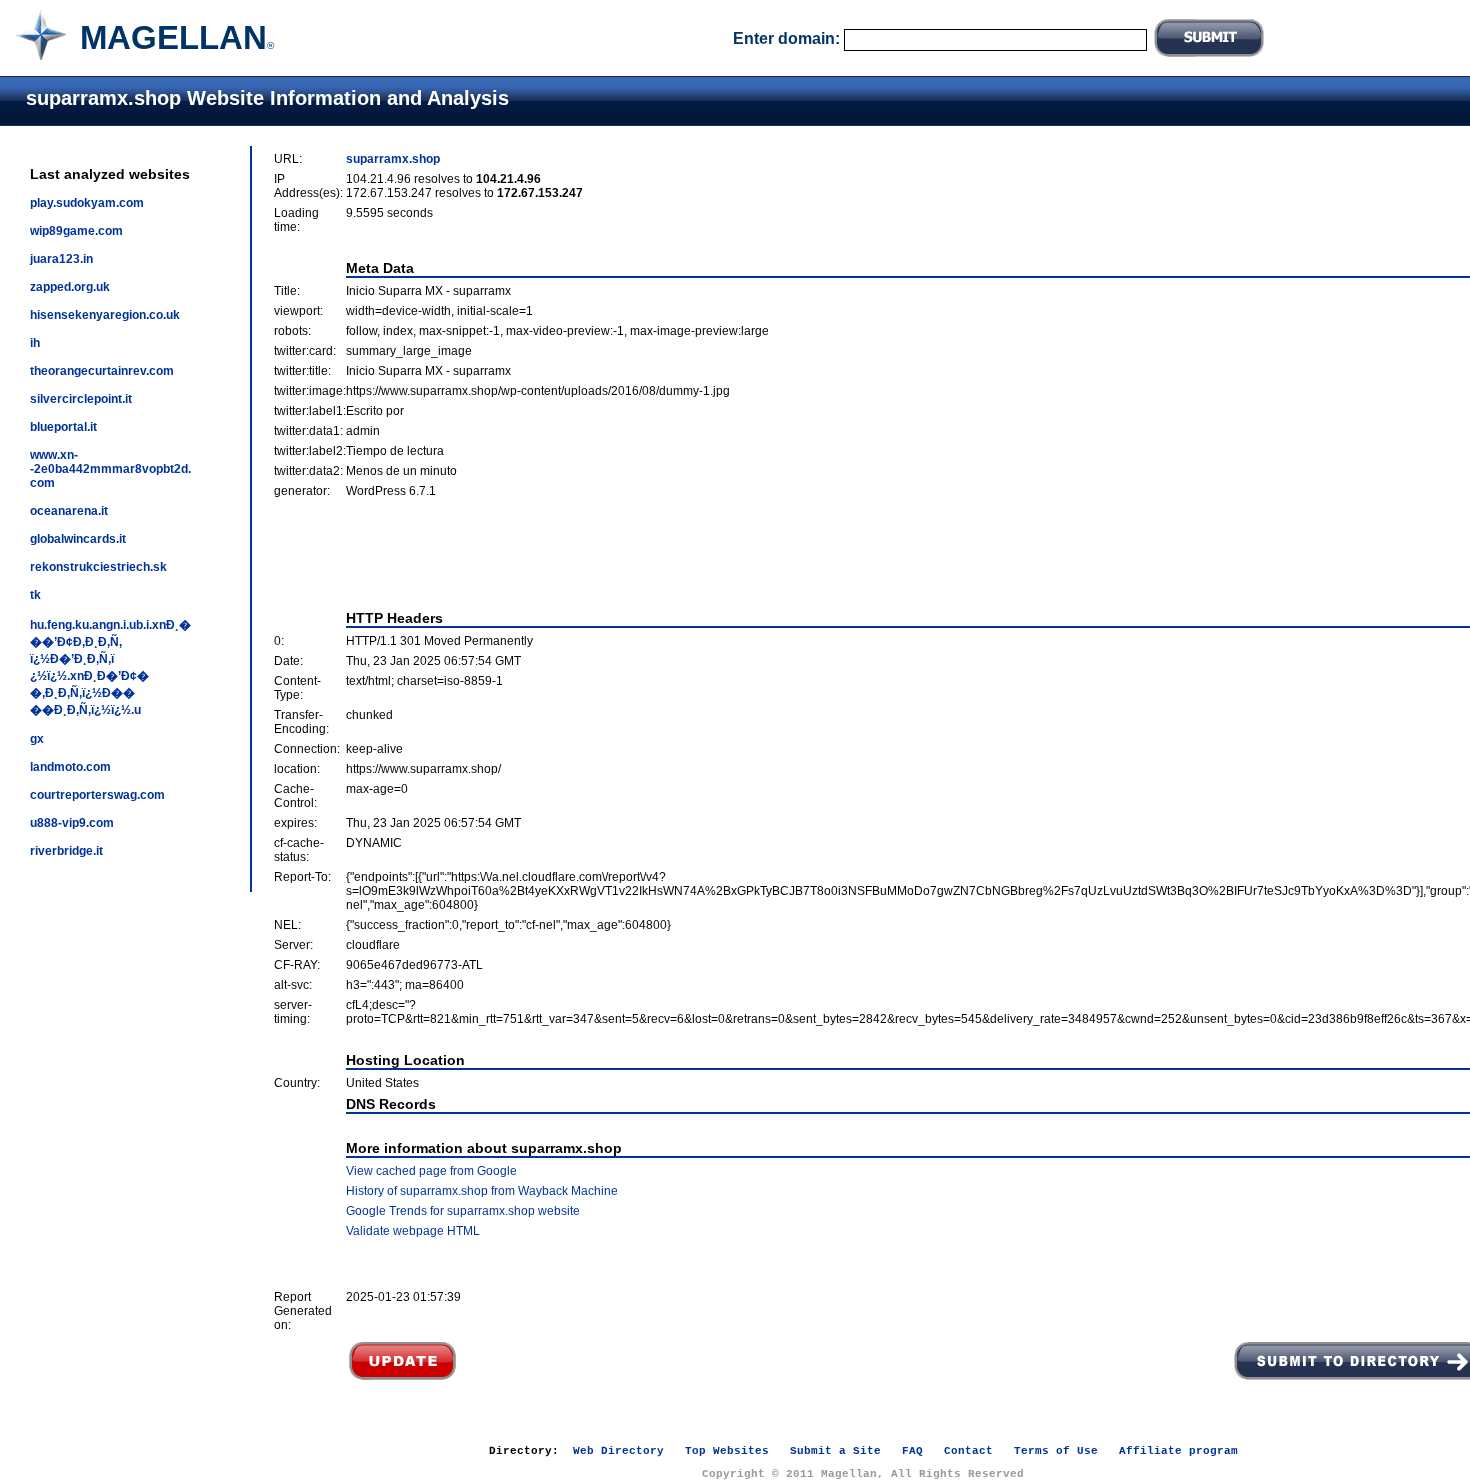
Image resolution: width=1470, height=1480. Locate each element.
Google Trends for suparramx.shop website (463, 1211)
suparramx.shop (393, 159)
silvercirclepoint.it (81, 399)
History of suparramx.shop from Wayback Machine (482, 1191)
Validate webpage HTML (413, 1231)
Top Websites (727, 1451)
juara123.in (61, 259)
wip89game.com (76, 231)
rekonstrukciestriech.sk (98, 567)
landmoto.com (70, 767)
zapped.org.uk (70, 287)
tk (35, 595)
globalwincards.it (78, 539)
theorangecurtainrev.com (102, 371)
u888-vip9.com (72, 823)
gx (37, 739)
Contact (968, 1451)
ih (35, 343)
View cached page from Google (431, 1171)
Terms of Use (1056, 1451)
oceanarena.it (69, 511)
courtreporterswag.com (97, 795)
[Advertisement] (880, 554)
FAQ (912, 1451)
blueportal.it (63, 427)
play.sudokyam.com (87, 203)
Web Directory (618, 1451)
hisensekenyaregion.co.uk (105, 315)
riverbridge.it (66, 851)
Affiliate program (1178, 1451)
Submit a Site (835, 1451)
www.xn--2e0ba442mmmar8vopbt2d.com (110, 469)
